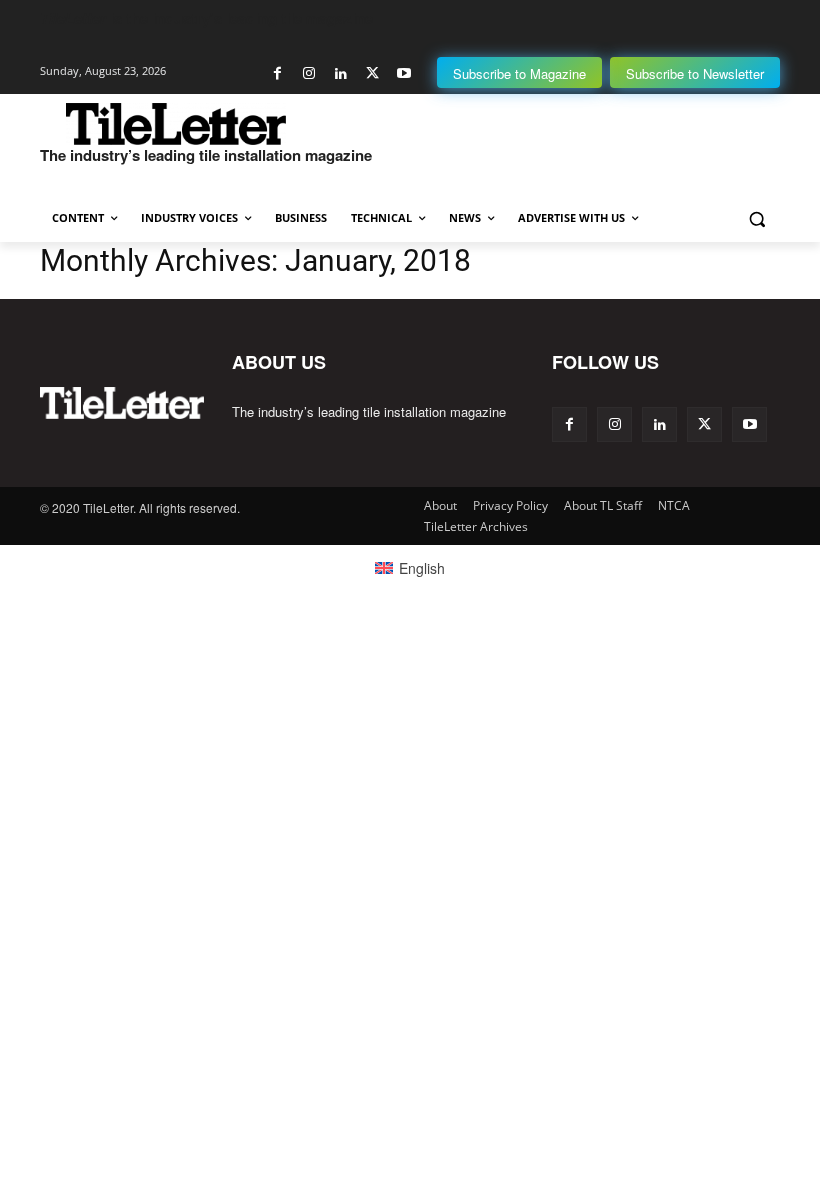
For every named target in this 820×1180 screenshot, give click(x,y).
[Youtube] (403, 73)
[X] (372, 73)
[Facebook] (277, 73)
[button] (756, 218)
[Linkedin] (340, 73)
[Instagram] (309, 73)
